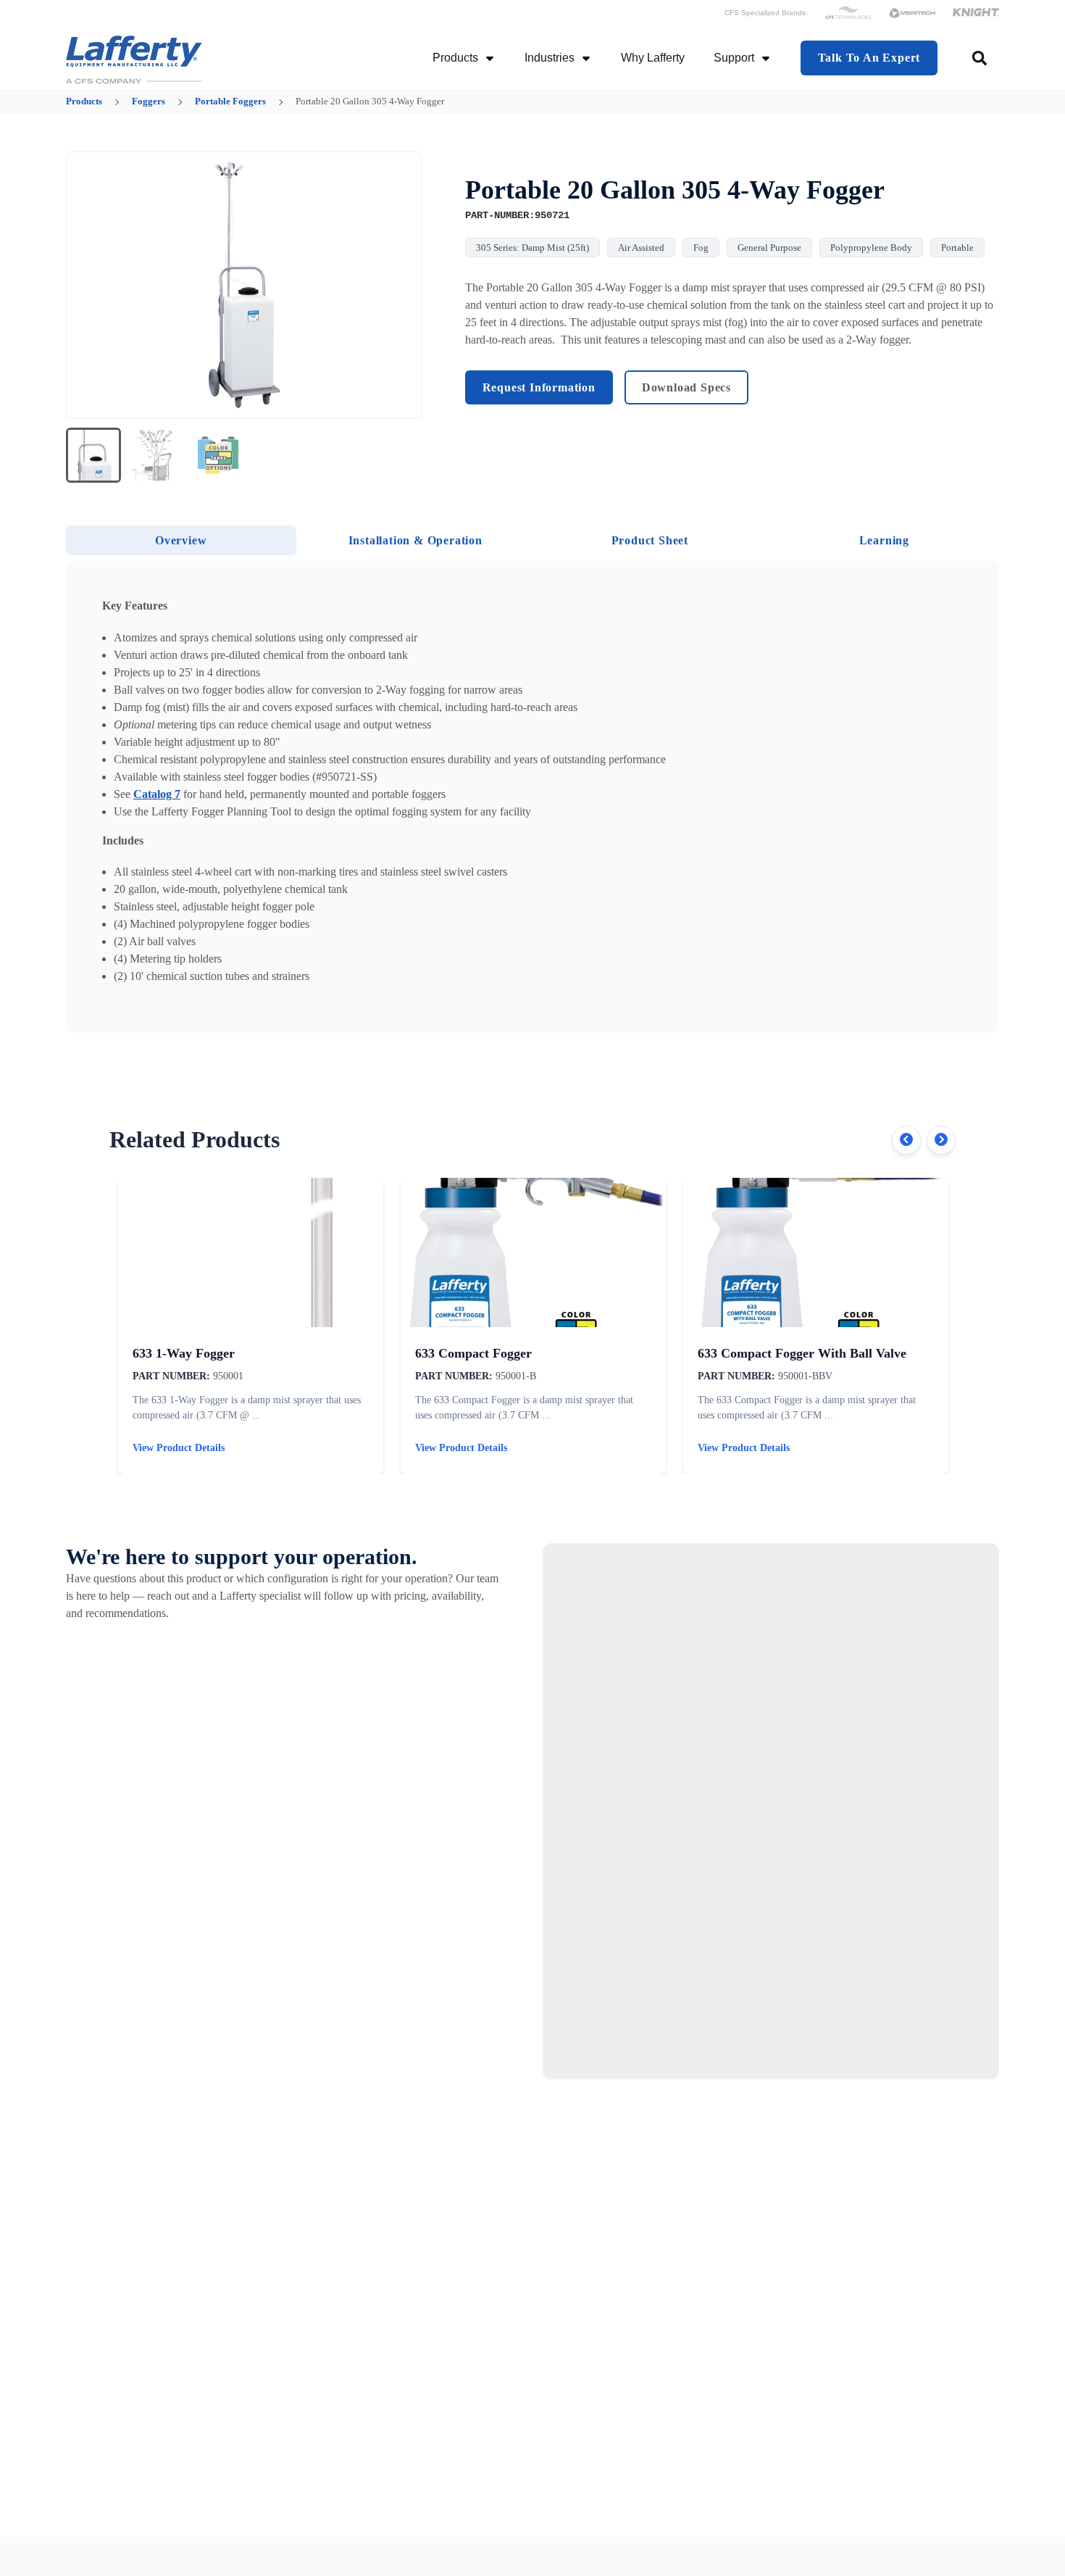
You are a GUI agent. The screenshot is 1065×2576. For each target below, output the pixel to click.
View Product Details (179, 1448)
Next (941, 1140)
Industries (550, 58)
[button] (93, 455)
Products (455, 58)
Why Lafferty (653, 58)
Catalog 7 (157, 794)
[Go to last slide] (86, 286)
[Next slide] (402, 286)
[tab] (181, 540)
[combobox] (981, 58)
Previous (906, 1140)
